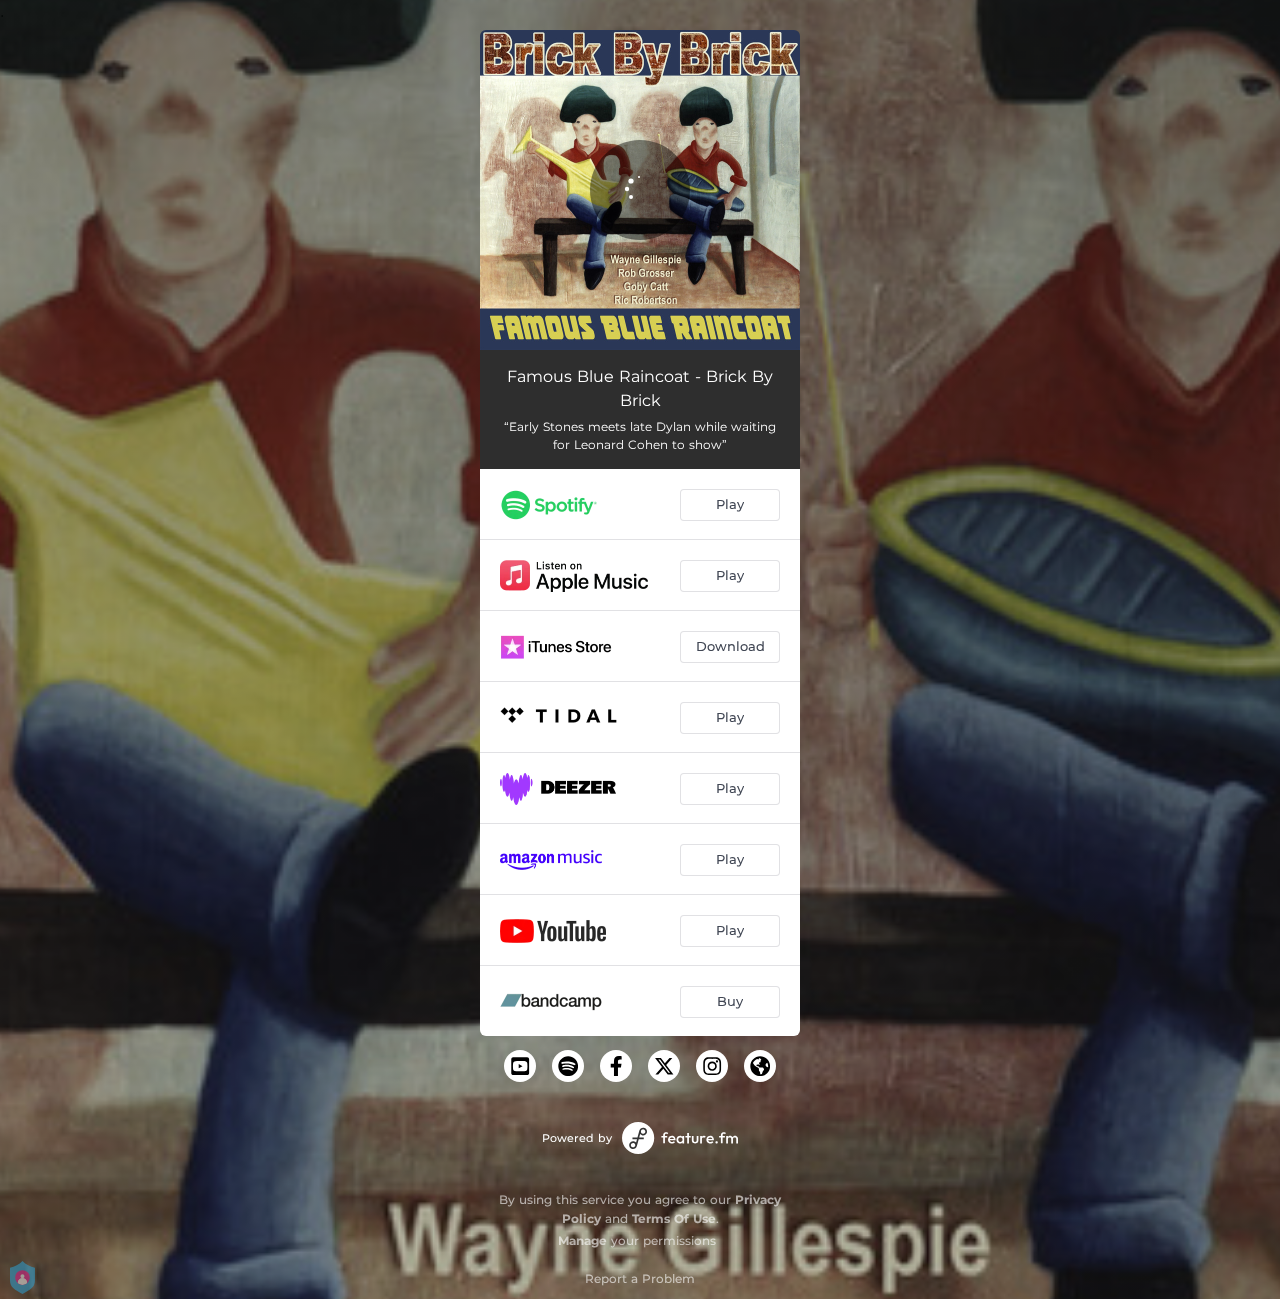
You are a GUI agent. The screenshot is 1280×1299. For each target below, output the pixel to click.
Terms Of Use (674, 1218)
